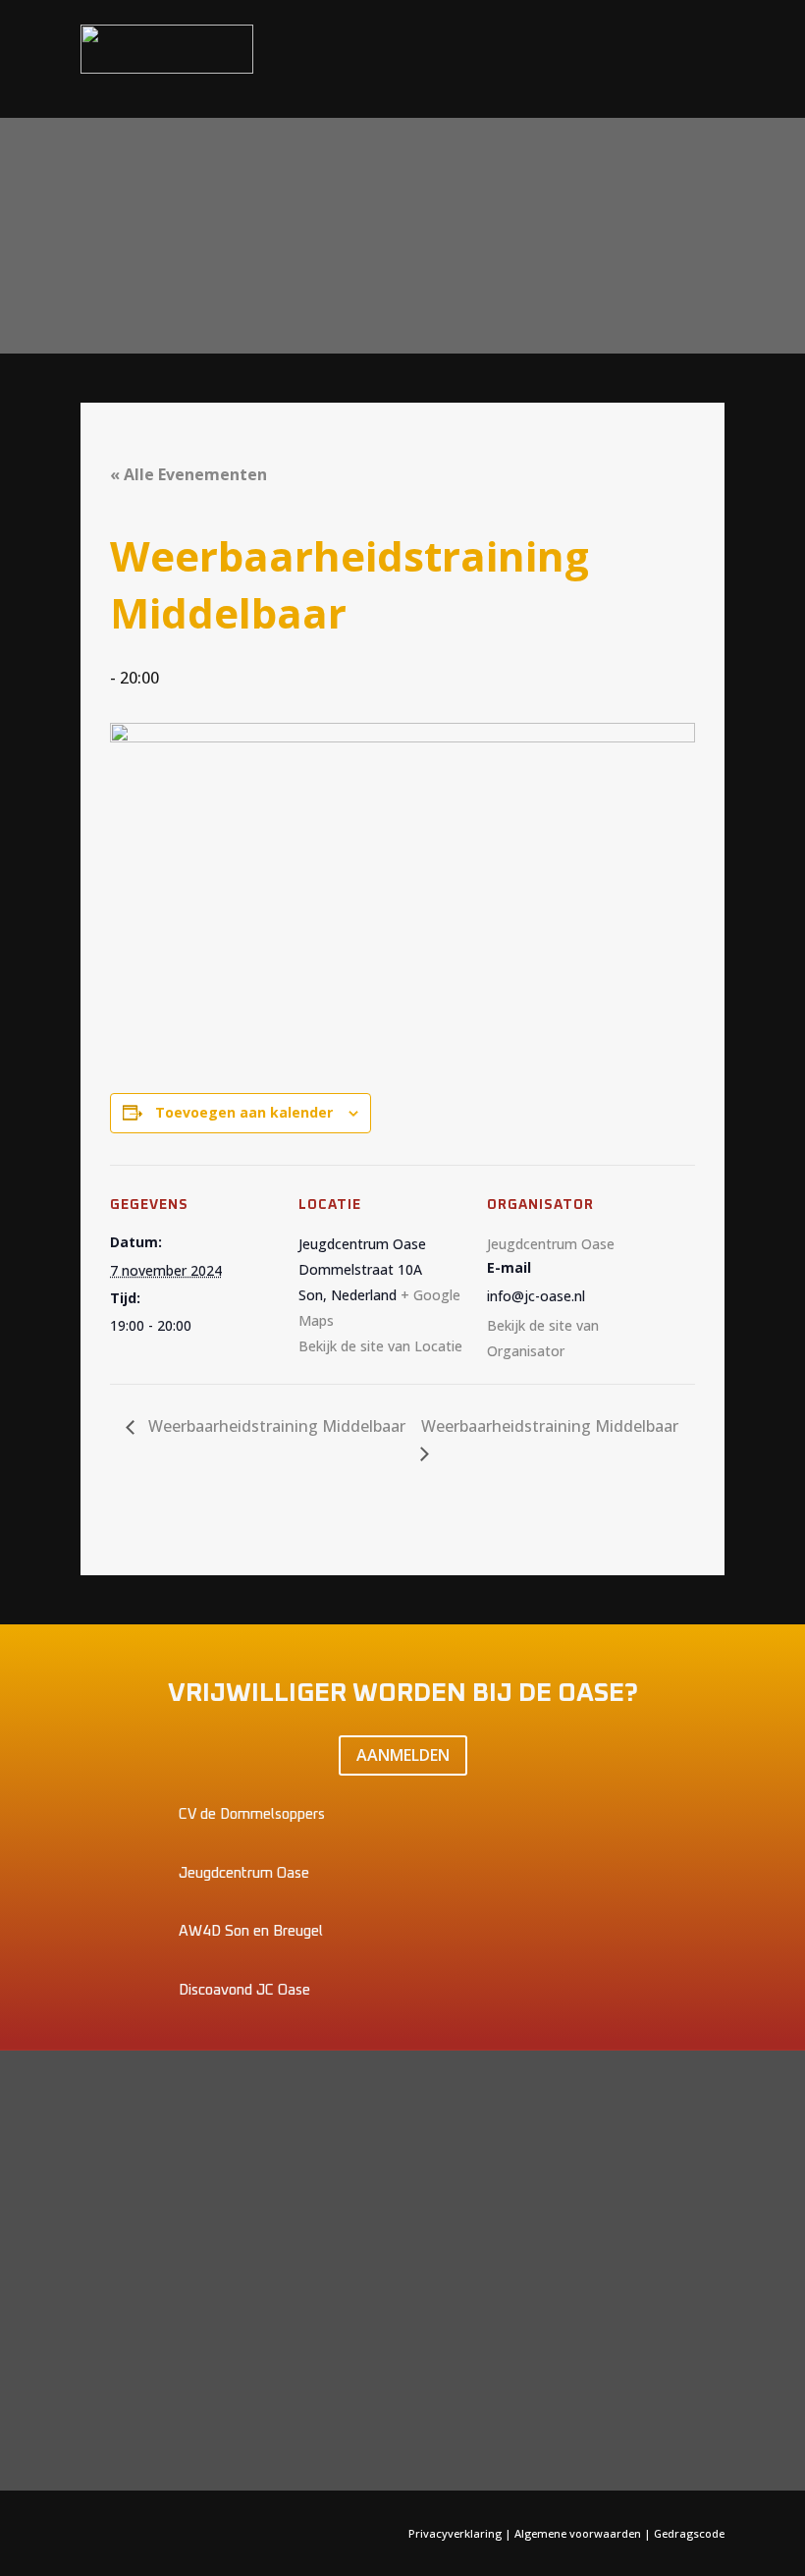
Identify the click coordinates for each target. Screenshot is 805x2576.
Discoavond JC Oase (244, 1990)
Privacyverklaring (456, 2533)
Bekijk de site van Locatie (380, 1346)
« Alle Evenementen (188, 474)
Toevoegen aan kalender (244, 1112)
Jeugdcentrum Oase (551, 1244)
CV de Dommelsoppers (252, 1814)
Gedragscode (689, 2533)
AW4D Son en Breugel (251, 1931)
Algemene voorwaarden (578, 2533)
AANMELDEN (403, 1755)
